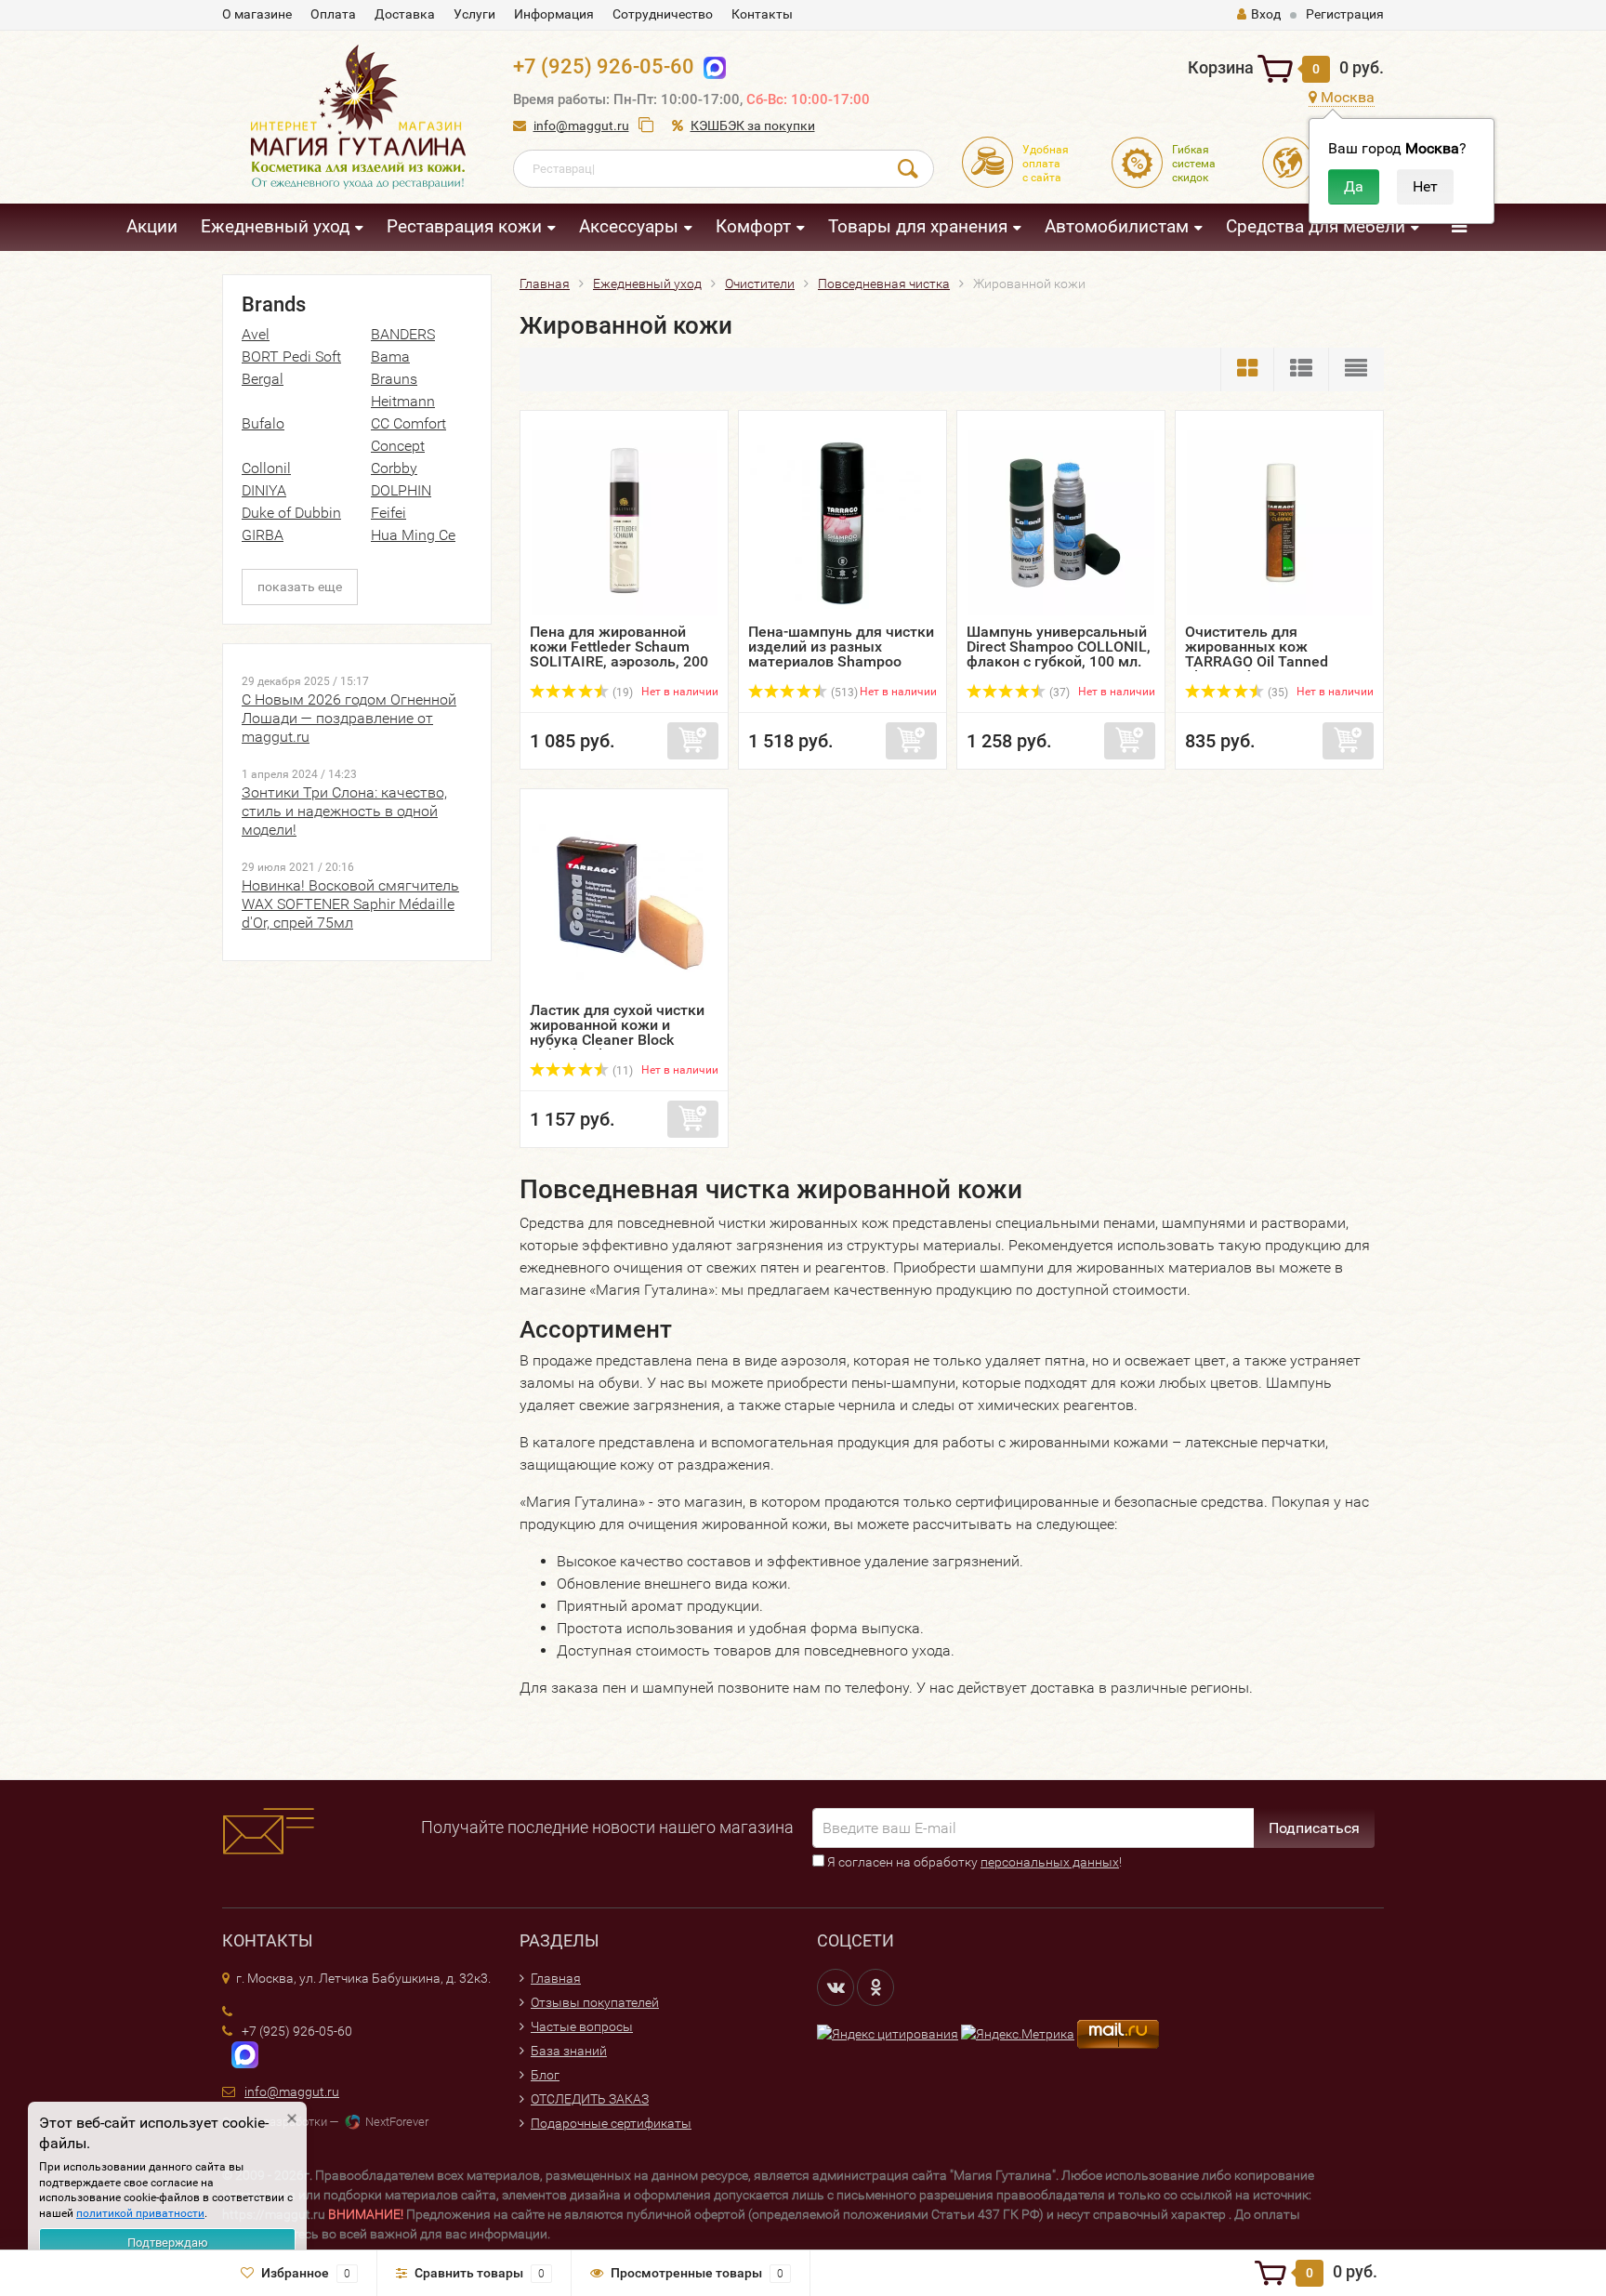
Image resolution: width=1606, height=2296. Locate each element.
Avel (256, 334)
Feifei (388, 513)
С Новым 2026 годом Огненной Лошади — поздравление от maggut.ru (349, 718)
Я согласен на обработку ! (973, 1862)
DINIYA (264, 490)
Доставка (405, 14)
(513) (843, 693)
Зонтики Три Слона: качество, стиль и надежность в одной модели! (344, 811)
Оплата (333, 14)
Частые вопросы (582, 2026)
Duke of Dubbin (291, 513)
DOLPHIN (401, 490)
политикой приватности (140, 2213)
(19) (621, 693)
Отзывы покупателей (595, 2002)
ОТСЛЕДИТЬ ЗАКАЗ (590, 2099)
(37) (1058, 693)
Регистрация (1345, 14)
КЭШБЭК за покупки (753, 125)
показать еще (300, 587)
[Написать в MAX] (240, 2053)
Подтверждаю (168, 2243)
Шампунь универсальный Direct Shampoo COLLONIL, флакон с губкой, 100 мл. (1059, 647)
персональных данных (1050, 1862)
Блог (545, 2075)
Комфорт (753, 226)
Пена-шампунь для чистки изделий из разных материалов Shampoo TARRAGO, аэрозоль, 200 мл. (841, 661)
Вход (1266, 14)
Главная (556, 1978)
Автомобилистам (1117, 226)
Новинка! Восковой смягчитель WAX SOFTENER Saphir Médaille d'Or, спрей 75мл (350, 904)
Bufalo (263, 423)
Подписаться (1314, 1828)
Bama (390, 356)
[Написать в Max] (711, 66)
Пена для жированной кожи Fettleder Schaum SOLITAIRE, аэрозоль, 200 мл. (619, 654)
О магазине (257, 14)
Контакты (762, 14)
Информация (554, 14)
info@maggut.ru (581, 125)
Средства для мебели (1316, 226)
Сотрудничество (663, 14)
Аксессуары (629, 226)
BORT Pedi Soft (291, 356)
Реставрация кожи (464, 226)
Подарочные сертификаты (611, 2123)
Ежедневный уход (275, 226)
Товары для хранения (918, 226)
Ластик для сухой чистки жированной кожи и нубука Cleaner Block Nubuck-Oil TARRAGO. (617, 1032)
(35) (1277, 693)
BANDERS (403, 334)
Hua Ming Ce (413, 535)
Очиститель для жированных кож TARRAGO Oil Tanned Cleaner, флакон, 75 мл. (1266, 654)
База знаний (569, 2051)
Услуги (474, 14)
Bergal (263, 379)
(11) (621, 1071)
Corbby (394, 468)
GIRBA (263, 535)
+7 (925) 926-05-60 (604, 66)
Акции (152, 226)
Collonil (266, 468)
